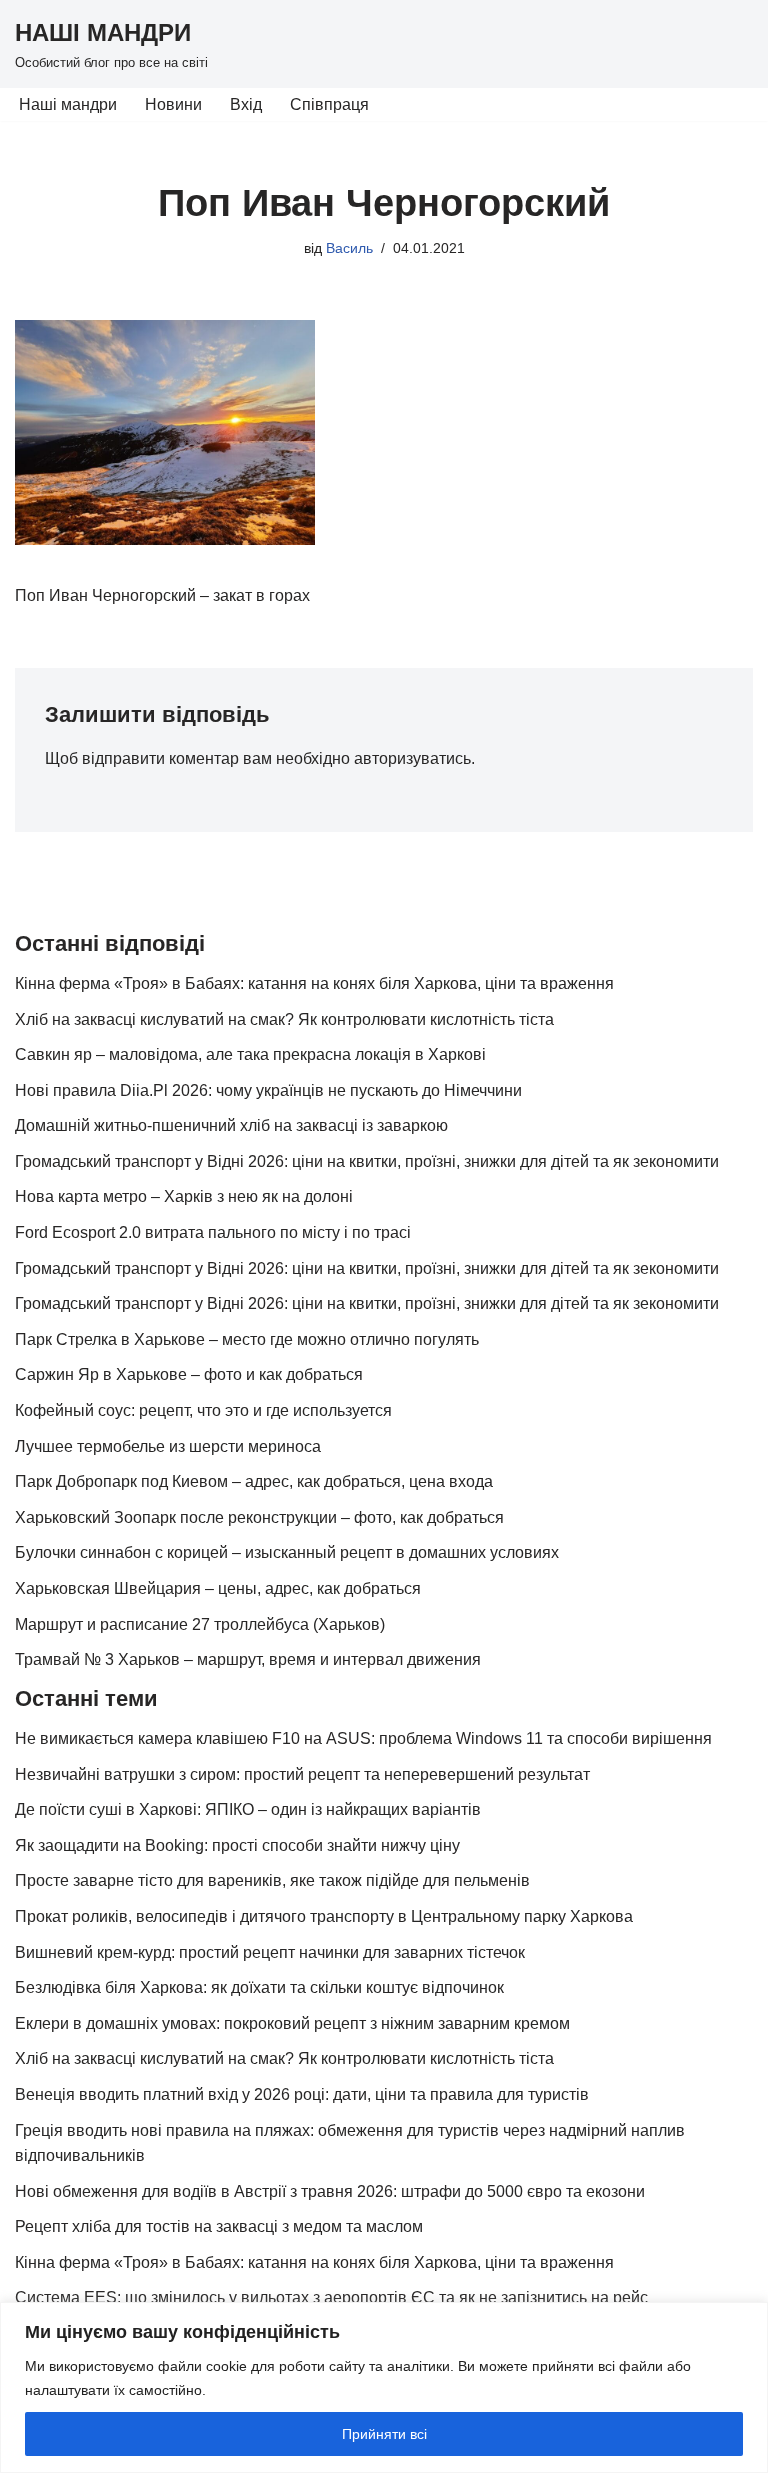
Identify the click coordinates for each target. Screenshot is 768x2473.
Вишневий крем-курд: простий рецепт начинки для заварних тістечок (270, 1952)
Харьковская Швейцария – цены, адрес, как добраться (218, 1588)
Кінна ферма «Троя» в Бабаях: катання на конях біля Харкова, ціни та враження (314, 983)
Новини (173, 104)
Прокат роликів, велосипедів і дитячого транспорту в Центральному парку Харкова (324, 1916)
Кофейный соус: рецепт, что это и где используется (203, 1410)
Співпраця (329, 104)
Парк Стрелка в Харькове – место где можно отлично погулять (247, 1339)
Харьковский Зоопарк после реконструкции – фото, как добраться (259, 1517)
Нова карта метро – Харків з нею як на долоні (184, 1196)
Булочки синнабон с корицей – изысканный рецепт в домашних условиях (287, 1552)
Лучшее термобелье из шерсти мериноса (168, 1446)
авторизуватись (412, 758)
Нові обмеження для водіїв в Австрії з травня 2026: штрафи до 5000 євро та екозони (330, 2191)
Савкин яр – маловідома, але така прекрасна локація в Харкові (250, 1054)
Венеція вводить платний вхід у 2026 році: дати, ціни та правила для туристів (302, 2094)
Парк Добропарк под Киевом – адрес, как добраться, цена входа (254, 1481)
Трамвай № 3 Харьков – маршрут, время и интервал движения (248, 1659)
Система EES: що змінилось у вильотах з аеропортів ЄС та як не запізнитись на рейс (331, 2297)
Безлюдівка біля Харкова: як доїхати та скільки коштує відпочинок (259, 1987)
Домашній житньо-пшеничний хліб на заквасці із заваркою (231, 1125)
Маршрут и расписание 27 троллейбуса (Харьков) (200, 1624)
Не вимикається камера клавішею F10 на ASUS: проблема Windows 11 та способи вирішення (363, 1738)
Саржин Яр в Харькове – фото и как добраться (189, 1374)
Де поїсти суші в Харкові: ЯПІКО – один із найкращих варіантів (248, 1809)
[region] (384, 2387)
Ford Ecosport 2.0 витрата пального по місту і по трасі (213, 1232)
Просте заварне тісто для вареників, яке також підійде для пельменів (272, 1880)
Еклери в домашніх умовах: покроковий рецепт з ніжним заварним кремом (292, 2023)
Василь (349, 248)
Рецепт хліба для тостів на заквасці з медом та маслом (219, 2226)
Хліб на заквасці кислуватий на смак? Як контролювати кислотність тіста (284, 1019)
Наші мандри (68, 104)
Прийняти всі (384, 2434)
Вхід (246, 104)
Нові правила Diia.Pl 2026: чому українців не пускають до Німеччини (268, 1090)
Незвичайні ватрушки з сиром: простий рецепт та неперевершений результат (302, 1774)
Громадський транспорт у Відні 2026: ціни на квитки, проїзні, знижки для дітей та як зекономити (367, 1161)
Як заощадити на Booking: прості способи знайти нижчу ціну (237, 1845)
